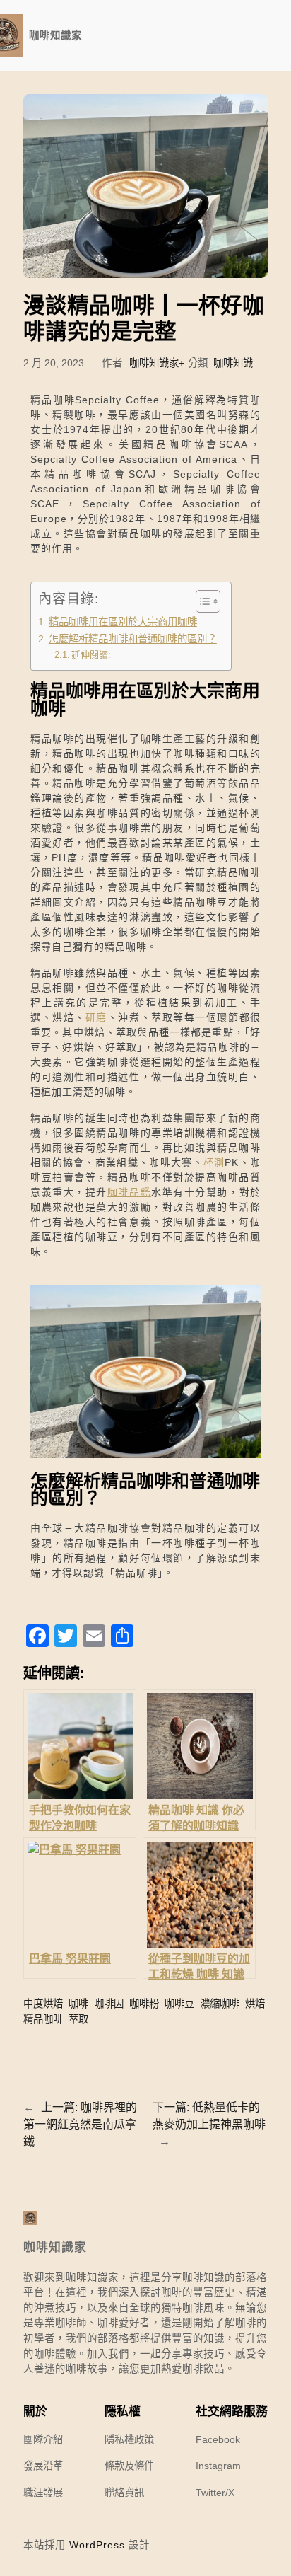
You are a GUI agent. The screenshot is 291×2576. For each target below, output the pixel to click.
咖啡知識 (233, 363)
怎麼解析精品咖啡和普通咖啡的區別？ (133, 639)
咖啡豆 (179, 2004)
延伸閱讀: (91, 655)
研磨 (96, 1017)
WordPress (97, 2545)
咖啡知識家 (55, 35)
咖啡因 (109, 2004)
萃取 (78, 2019)
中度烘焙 (43, 2004)
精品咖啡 (43, 2019)
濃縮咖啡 (220, 2004)
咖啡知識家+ (157, 363)
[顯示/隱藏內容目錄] (201, 601)
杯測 (214, 1162)
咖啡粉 (144, 2004)
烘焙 (255, 2004)
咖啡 (78, 2004)
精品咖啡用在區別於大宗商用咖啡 (123, 622)
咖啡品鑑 (129, 1192)
